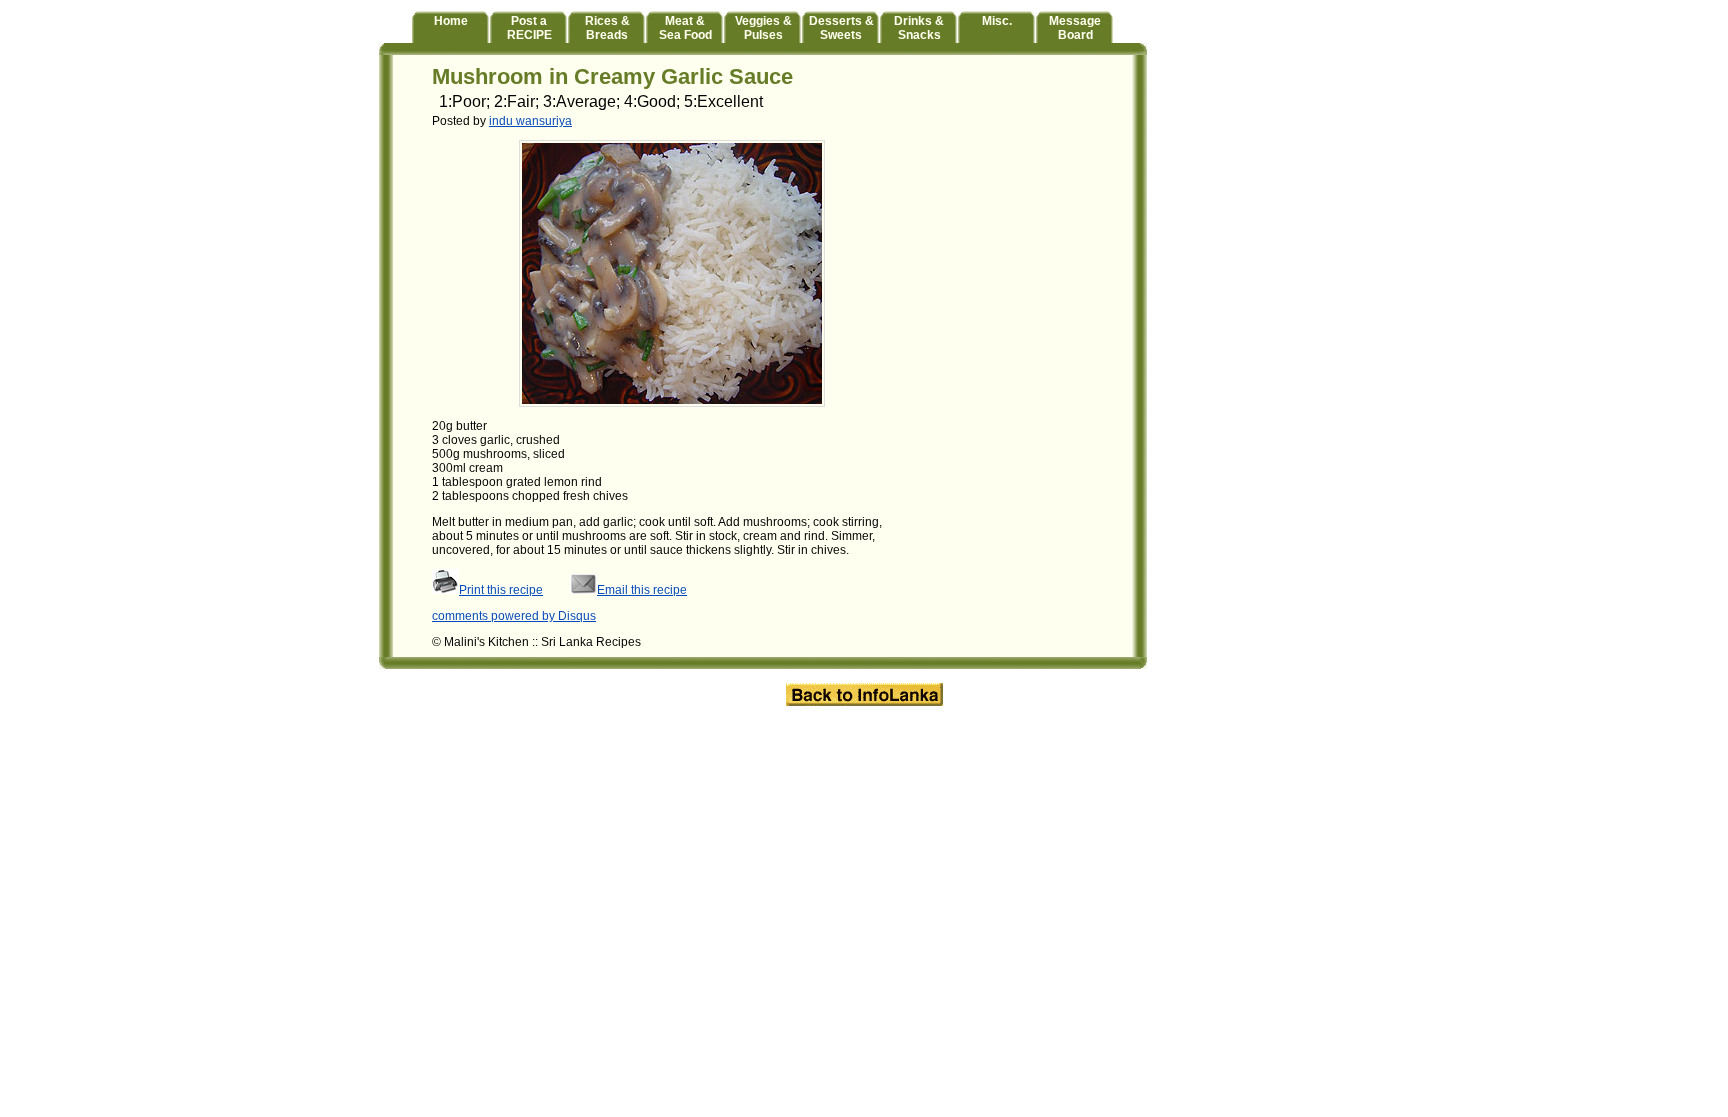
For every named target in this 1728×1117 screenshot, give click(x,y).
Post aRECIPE (529, 28)
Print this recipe (501, 590)
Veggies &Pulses (763, 28)
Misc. (997, 21)
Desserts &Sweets (841, 28)
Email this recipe (642, 590)
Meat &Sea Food (685, 28)
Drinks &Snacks (919, 28)
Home (451, 21)
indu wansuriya (530, 121)
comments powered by (514, 616)
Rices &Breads (607, 28)
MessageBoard (1075, 28)
